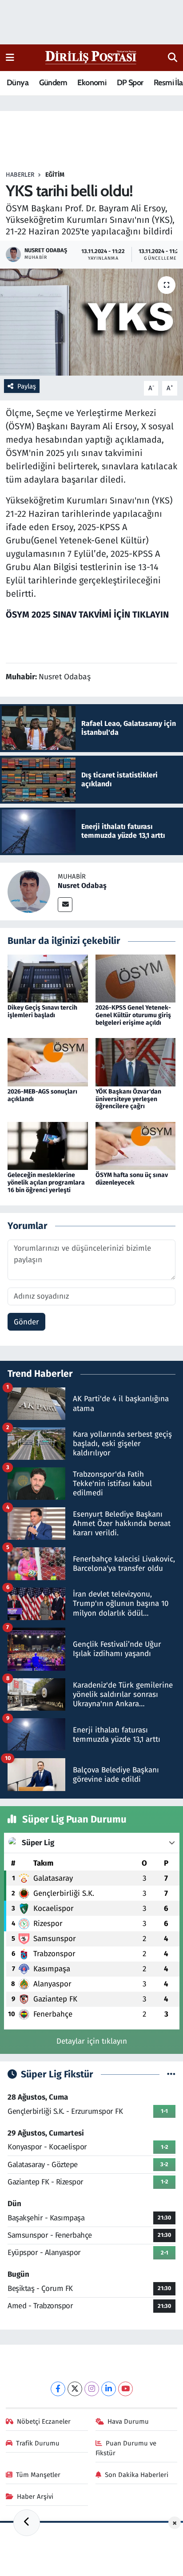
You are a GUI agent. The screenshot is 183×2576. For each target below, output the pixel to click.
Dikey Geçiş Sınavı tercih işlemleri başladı (42, 1011)
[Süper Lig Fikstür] (171, 2075)
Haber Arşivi (35, 2497)
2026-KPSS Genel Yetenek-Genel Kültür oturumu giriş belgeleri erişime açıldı (133, 1015)
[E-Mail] (65, 905)
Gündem (53, 83)
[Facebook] (58, 2389)
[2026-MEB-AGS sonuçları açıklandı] (48, 1062)
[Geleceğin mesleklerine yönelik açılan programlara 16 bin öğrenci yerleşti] (48, 1145)
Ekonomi (92, 83)
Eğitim (55, 175)
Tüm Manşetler (38, 2475)
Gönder (26, 1322)
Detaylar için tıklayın (92, 2041)
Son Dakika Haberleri (137, 2475)
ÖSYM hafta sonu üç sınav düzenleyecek (132, 1179)
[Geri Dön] (27, 2523)
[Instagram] (92, 2389)
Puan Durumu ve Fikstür (126, 2448)
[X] (75, 2389)
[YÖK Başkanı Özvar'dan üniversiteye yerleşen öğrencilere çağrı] (136, 1062)
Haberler (20, 175)
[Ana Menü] (10, 57)
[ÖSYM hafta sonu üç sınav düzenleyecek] (136, 1145)
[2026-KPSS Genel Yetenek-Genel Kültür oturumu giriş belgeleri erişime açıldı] (136, 978)
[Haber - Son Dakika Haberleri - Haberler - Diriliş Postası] (91, 57)
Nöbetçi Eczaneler (44, 2421)
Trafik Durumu (38, 2443)
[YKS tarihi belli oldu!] (91, 322)
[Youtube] (125, 2389)
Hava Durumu (128, 2421)
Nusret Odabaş (82, 886)
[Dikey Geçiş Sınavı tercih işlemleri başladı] (48, 978)
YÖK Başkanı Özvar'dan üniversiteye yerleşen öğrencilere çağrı (128, 1099)
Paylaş (27, 386)
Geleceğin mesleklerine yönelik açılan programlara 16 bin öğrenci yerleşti (46, 1183)
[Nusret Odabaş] (29, 891)
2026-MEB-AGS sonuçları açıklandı (42, 1095)
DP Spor (130, 83)
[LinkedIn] (109, 2389)
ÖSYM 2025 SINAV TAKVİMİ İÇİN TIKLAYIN (87, 614)
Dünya (18, 83)
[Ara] (173, 58)
